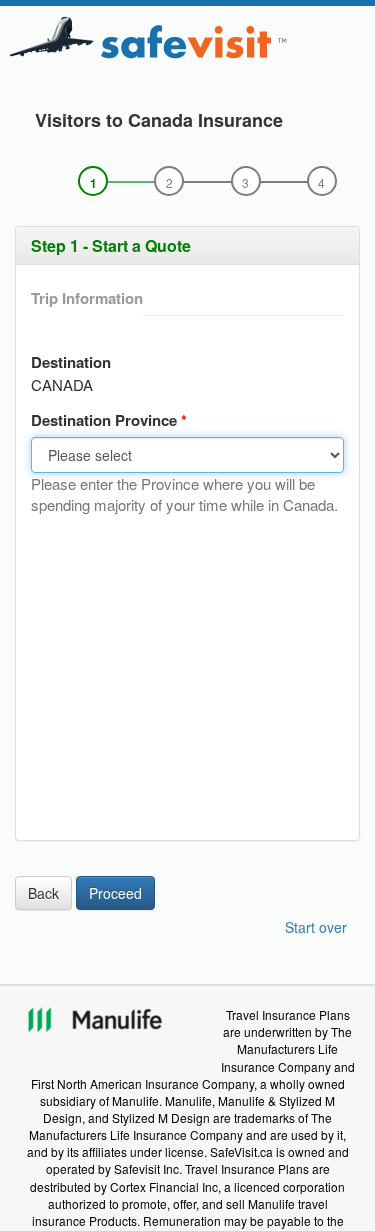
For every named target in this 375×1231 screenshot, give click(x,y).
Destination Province (106, 420)
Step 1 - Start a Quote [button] (111, 245)
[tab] (187, 246)
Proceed (115, 893)
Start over (316, 927)
